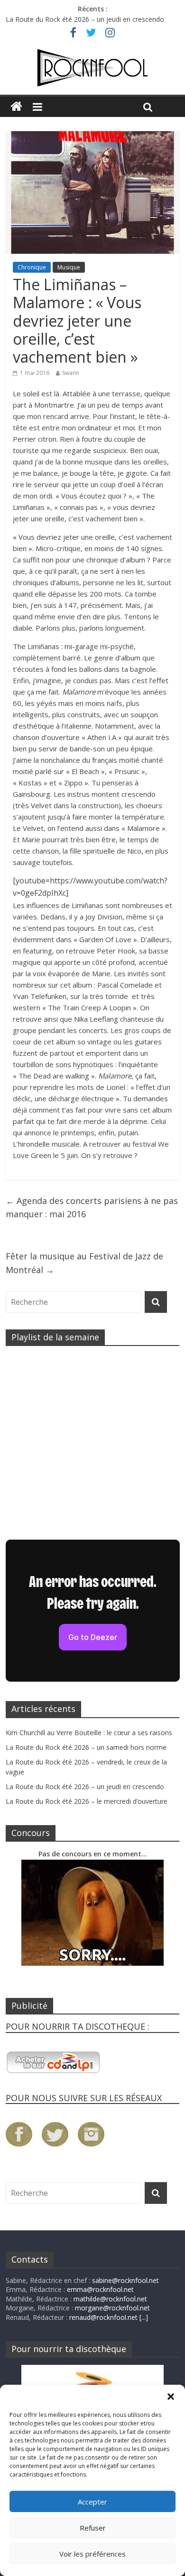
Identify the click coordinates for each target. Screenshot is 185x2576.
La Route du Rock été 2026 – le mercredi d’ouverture (87, 1801)
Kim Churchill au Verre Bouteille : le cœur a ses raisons (89, 1733)
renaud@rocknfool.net (103, 2317)
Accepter (92, 2502)
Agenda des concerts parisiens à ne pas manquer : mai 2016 (92, 1208)
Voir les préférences (92, 2554)
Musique (69, 267)
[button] (171, 2397)
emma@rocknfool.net (100, 2289)
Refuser (93, 2528)
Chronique (32, 267)
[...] (144, 2317)
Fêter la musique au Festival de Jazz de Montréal (84, 1263)
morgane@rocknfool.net (112, 2308)
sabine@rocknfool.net (125, 2280)
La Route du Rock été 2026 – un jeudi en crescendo (85, 19)
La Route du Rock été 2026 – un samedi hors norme (86, 1747)
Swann (71, 373)
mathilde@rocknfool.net (110, 2299)
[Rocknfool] (92, 68)
